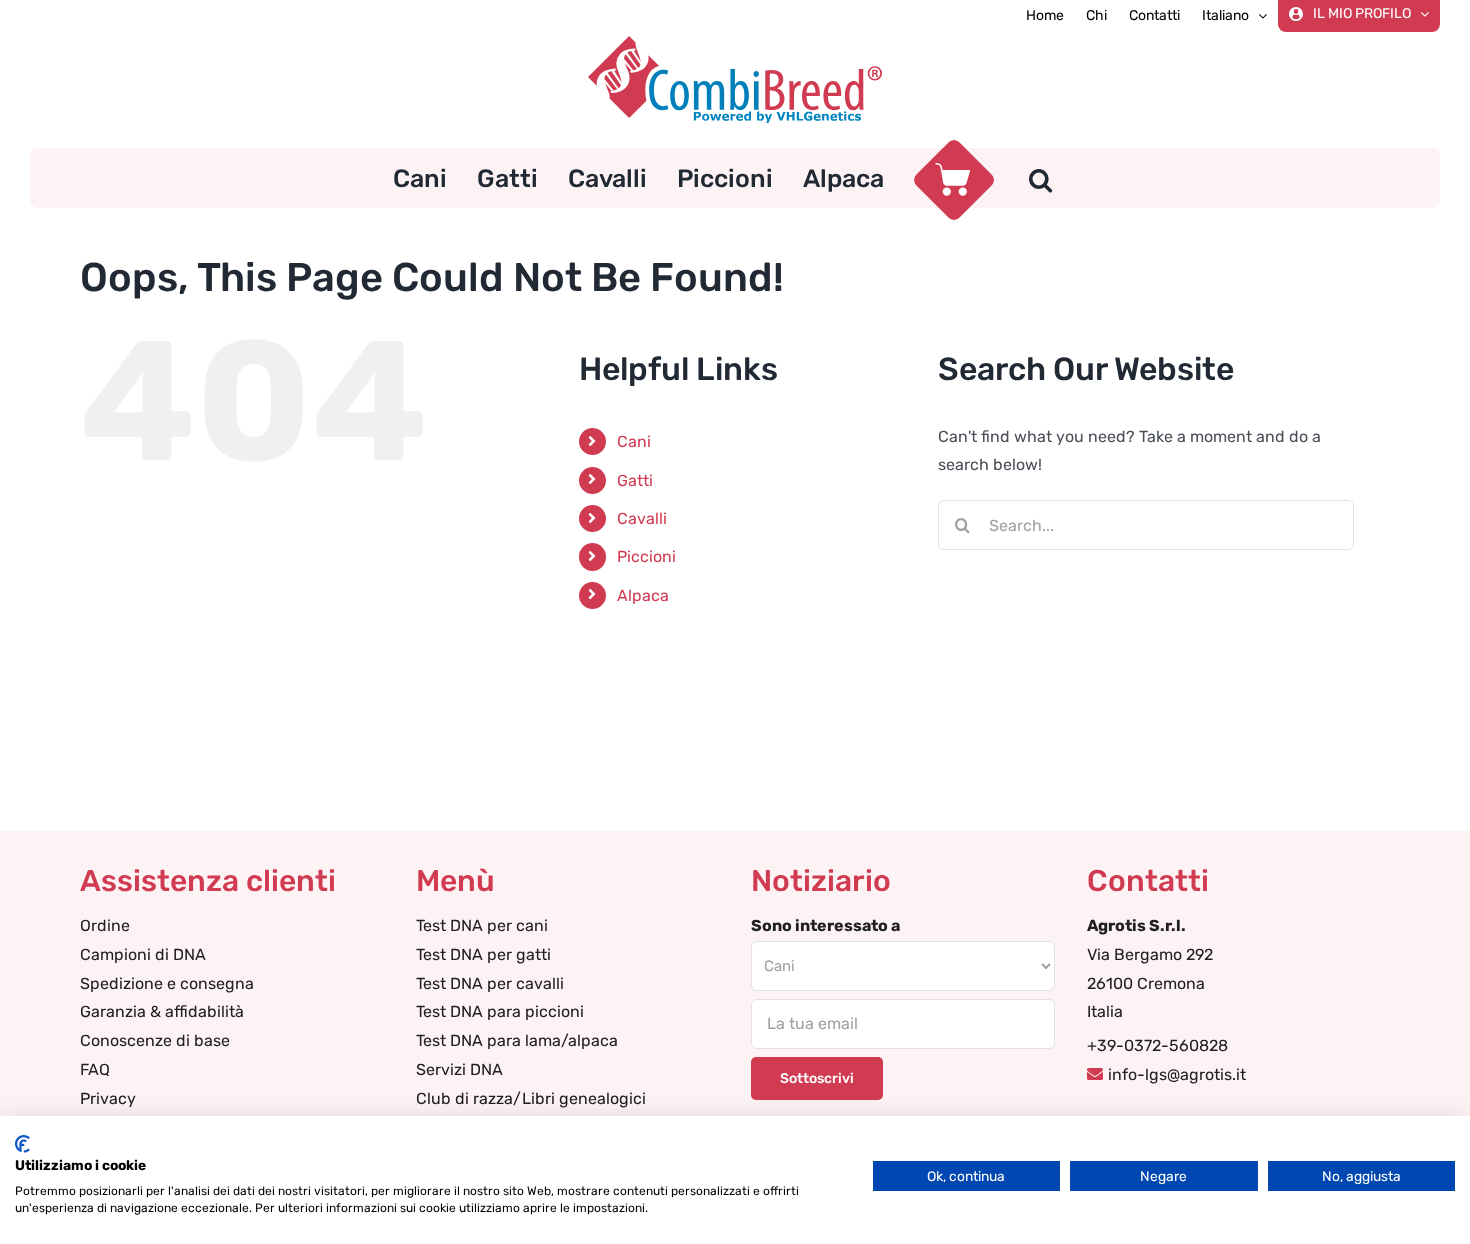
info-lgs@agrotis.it (1177, 1074)
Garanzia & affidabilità (162, 1011)
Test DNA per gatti (483, 954)
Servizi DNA (459, 1069)
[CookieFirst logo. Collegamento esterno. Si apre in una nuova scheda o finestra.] (22, 1144)
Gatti (635, 480)
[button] (1040, 178)
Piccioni (646, 556)
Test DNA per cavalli (490, 983)
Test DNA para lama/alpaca (517, 1040)
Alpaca (643, 595)
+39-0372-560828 (1157, 1045)
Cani (634, 441)
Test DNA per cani (482, 925)
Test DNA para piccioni (500, 1011)
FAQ (95, 1069)
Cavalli (642, 518)
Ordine (105, 925)
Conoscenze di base (155, 1040)
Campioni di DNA (143, 954)
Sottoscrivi (817, 1078)
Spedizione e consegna (167, 983)
